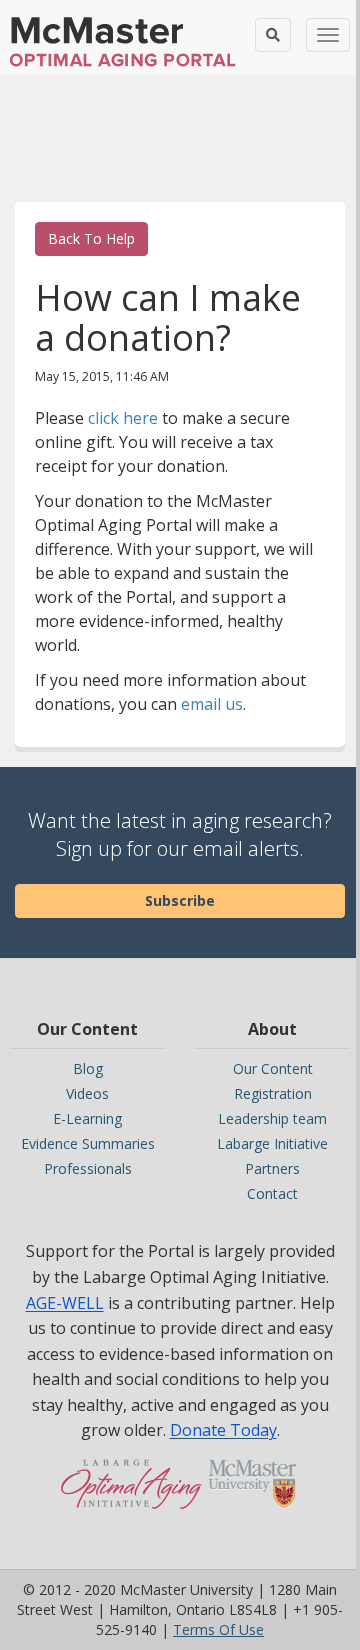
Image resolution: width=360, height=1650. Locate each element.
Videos (87, 1093)
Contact (272, 1193)
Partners (272, 1168)
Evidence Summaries (88, 1143)
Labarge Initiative (272, 1143)
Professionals (88, 1168)
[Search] (273, 35)
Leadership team (272, 1118)
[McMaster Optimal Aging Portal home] (131, 1494)
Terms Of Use (218, 1629)
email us (212, 704)
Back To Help (91, 238)
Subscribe (180, 900)
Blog (88, 1068)
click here (123, 418)
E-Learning (87, 1118)
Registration (273, 1093)
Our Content (273, 1068)
